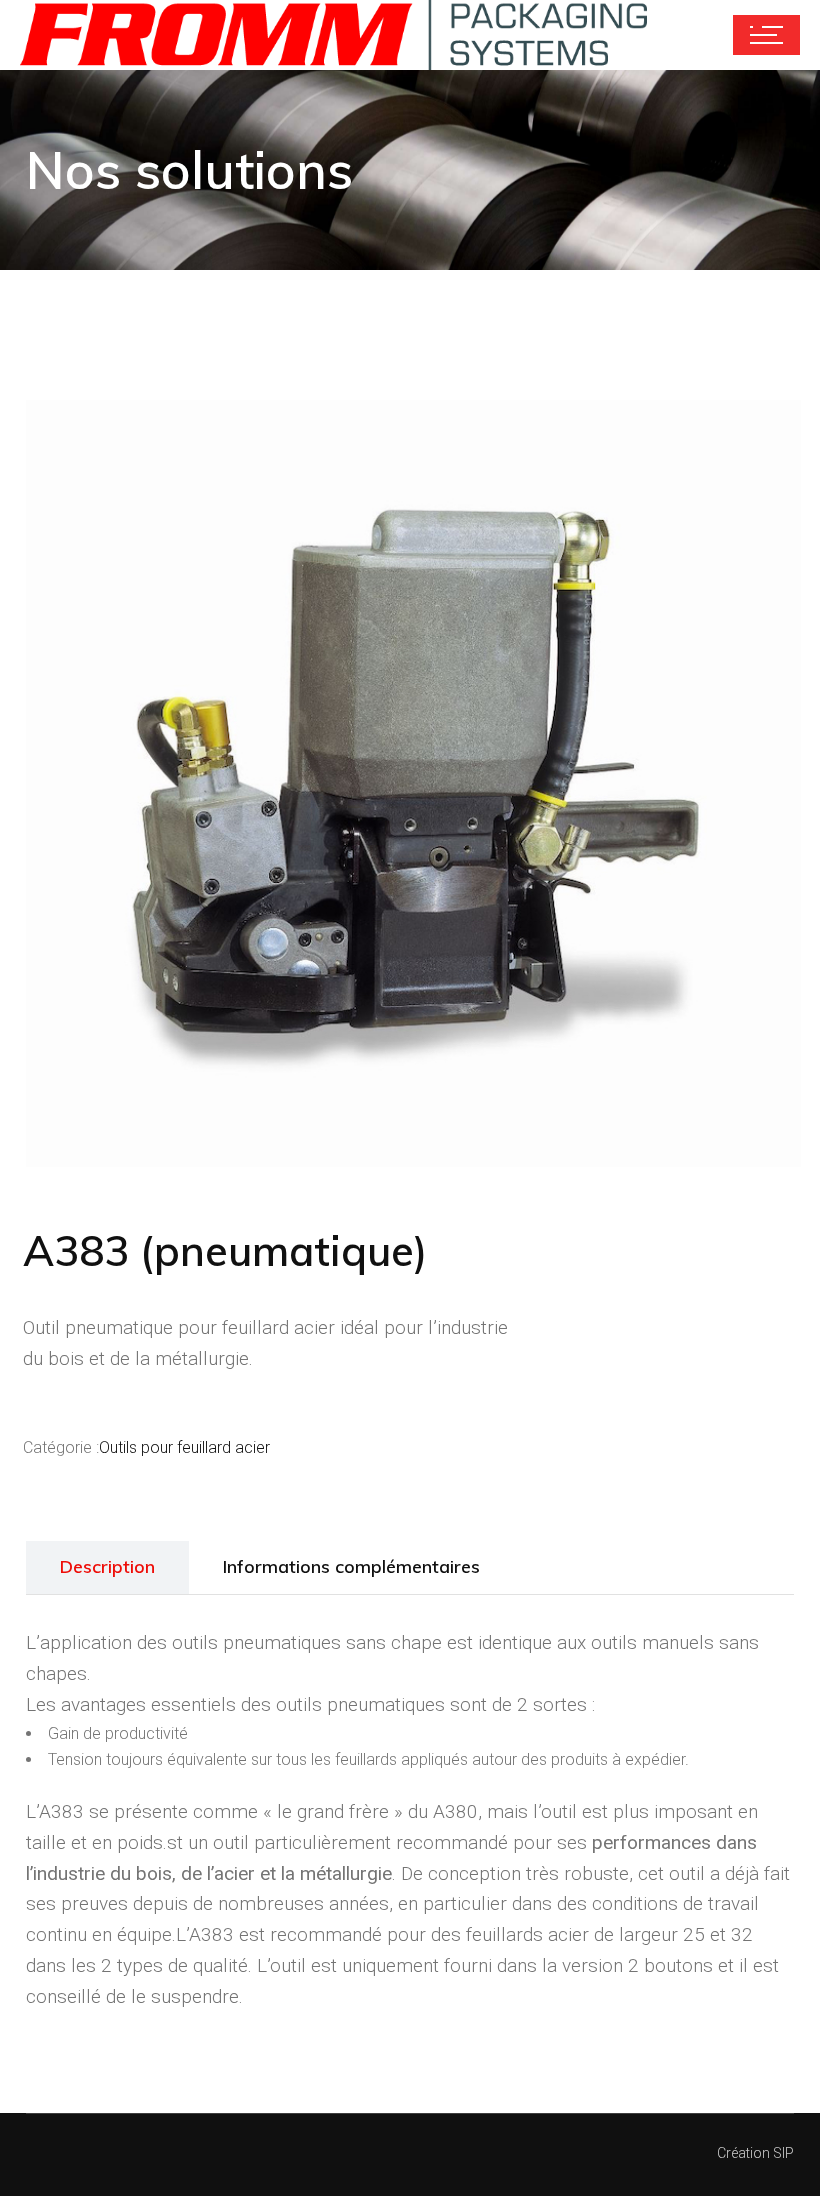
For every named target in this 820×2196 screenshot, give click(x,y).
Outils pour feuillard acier (184, 1447)
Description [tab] (107, 1566)
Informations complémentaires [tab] (351, 1566)
